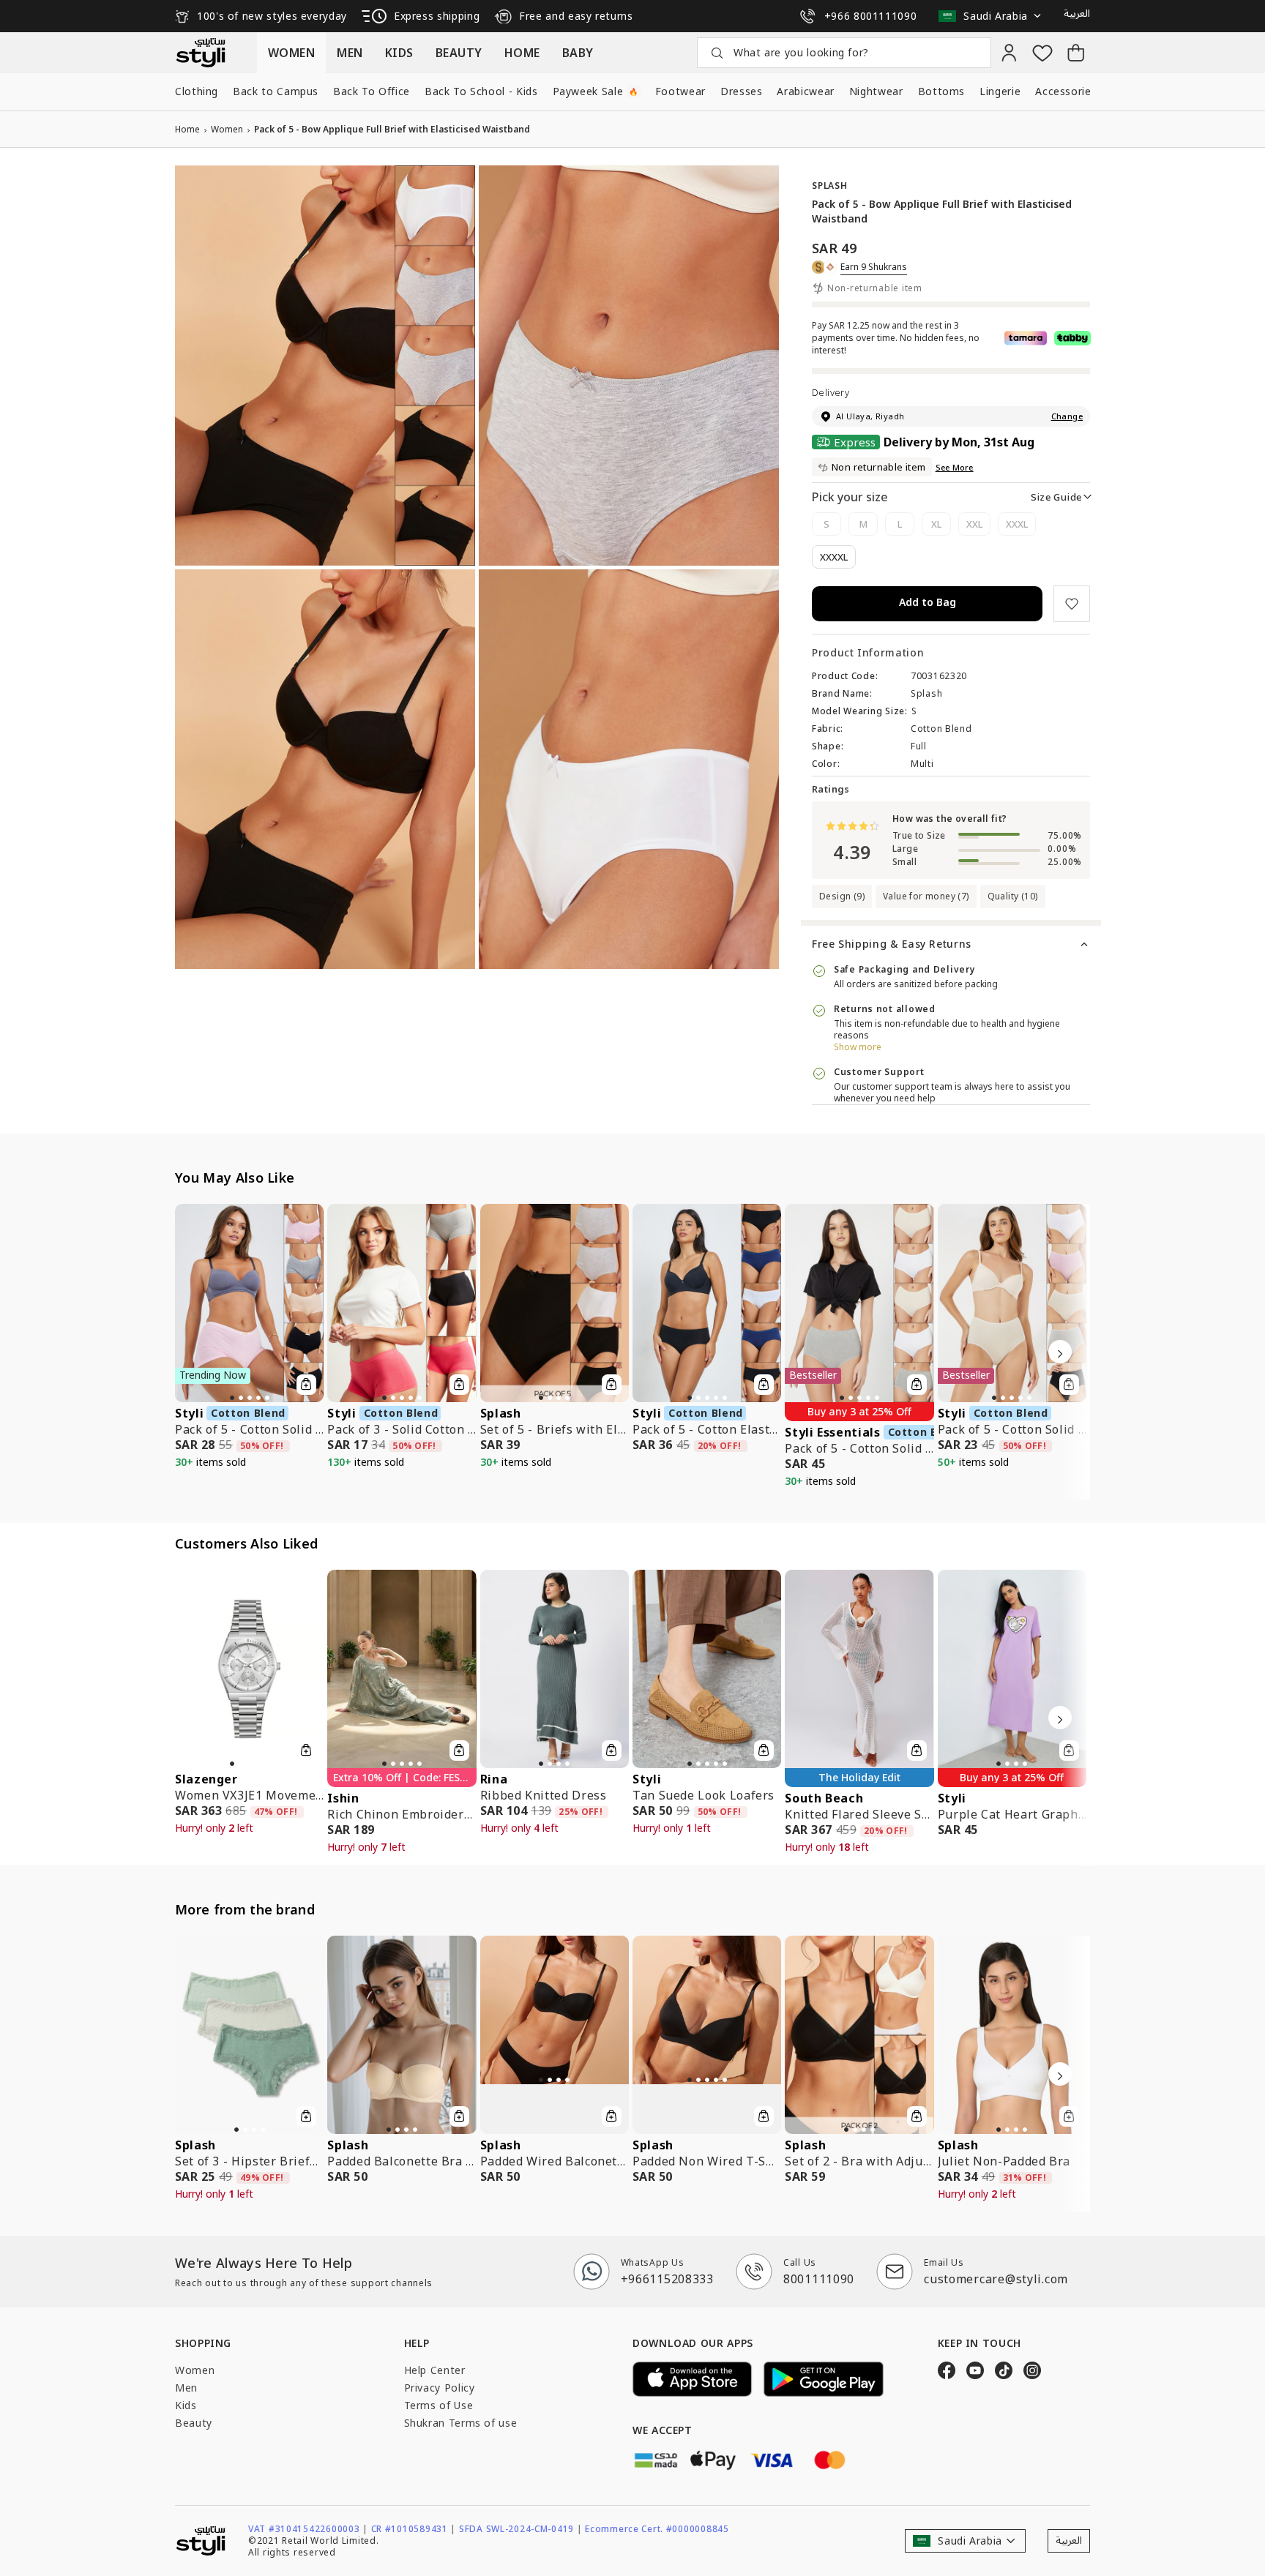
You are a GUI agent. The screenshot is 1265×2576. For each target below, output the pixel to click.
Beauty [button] (194, 2423)
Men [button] (186, 2388)
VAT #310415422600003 (308, 2529)
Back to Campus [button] (276, 91)
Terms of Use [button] (439, 2405)
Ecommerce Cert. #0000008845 (657, 2529)
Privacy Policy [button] (440, 2388)
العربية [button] (1077, 14)
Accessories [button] (1074, 91)
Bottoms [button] (941, 91)
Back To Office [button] (372, 91)
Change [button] (1067, 416)
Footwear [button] (680, 91)
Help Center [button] (435, 2370)
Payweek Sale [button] (596, 91)
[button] (994, 16)
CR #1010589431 (414, 2529)
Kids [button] (186, 2405)
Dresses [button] (741, 91)
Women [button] (195, 2370)
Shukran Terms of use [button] (461, 2423)
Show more (858, 1047)
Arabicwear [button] (805, 91)
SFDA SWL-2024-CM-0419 (520, 2529)
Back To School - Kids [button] (481, 91)
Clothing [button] (197, 91)
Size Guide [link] (1056, 497)
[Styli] (201, 53)
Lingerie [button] (1000, 91)
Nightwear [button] (876, 91)
